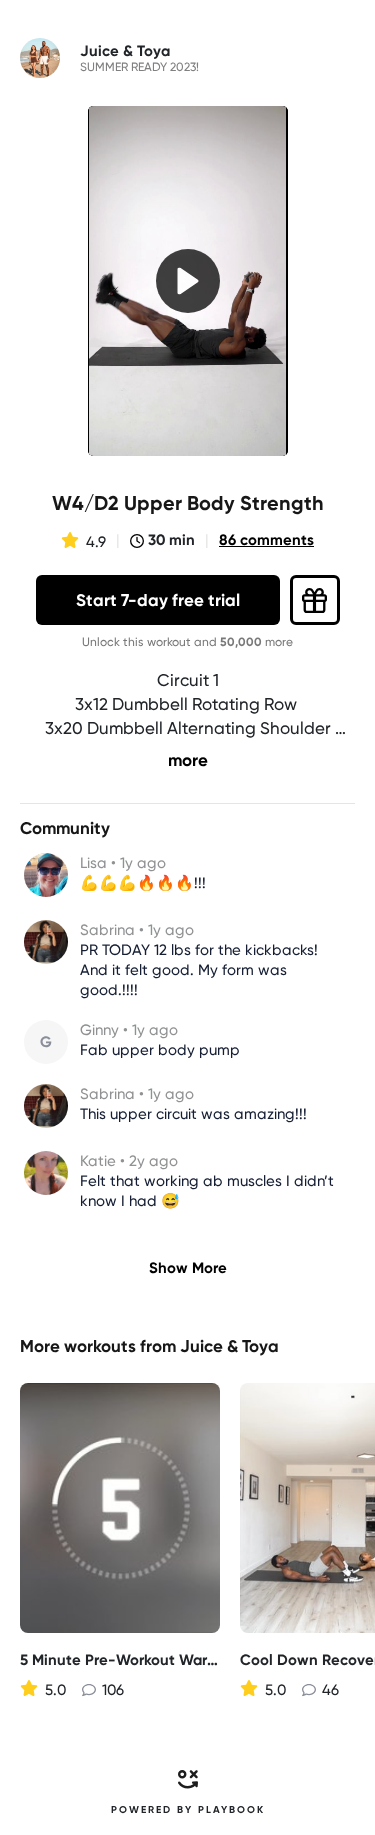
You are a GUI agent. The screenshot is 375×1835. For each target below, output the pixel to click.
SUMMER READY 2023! (139, 67)
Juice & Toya (229, 1346)
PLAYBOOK (231, 1810)
